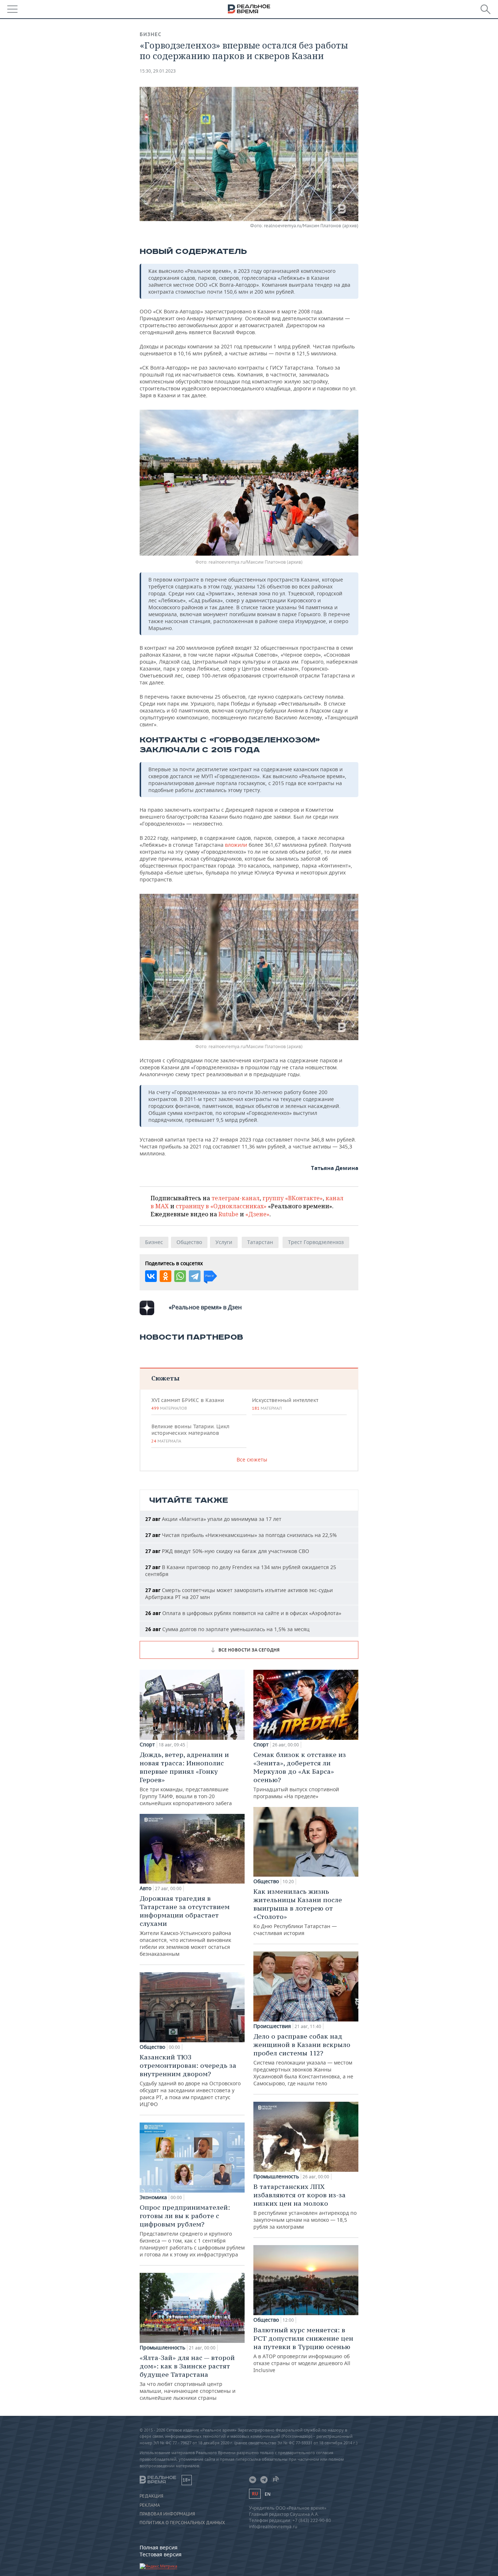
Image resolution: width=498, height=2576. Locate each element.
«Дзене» (257, 1214)
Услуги (224, 1242)
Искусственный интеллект (285, 1404)
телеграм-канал (236, 1198)
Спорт (147, 1745)
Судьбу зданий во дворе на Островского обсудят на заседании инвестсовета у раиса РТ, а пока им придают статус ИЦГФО (190, 2080)
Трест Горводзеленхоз (316, 1242)
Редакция (151, 2496)
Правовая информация (167, 2514)
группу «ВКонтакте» (293, 1198)
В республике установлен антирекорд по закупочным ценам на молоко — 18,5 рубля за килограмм (305, 2206)
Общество (189, 1242)
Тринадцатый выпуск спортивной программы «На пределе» (300, 1775)
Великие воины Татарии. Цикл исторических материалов (190, 1433)
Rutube (228, 1214)
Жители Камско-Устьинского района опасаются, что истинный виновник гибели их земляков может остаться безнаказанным (185, 1926)
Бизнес (151, 34)
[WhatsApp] (180, 1276)
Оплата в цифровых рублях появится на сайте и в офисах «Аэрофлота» (243, 1613)
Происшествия (272, 2026)
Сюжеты (165, 1378)
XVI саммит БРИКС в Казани (188, 1404)
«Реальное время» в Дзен (205, 1307)
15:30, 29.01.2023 (158, 71)
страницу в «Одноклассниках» (221, 1206)
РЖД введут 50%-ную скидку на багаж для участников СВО (227, 1551)
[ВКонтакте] (151, 1276)
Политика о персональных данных (182, 2523)
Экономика (153, 2197)
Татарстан (260, 1242)
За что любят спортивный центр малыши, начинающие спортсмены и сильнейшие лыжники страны (188, 2377)
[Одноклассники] (166, 1276)
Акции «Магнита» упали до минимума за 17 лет (213, 1519)
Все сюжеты (252, 1459)
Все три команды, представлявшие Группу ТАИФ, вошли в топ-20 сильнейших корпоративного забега (186, 1779)
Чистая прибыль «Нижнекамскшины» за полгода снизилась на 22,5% (241, 1535)
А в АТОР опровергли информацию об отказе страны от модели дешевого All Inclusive (303, 2350)
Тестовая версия (161, 2554)
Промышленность (162, 2348)
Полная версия (159, 2547)
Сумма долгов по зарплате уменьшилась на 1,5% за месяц (227, 1629)
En (268, 2494)
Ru (255, 2494)
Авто (145, 1888)
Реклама (150, 2505)
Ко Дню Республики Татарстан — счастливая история (298, 1912)
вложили (236, 845)
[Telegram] (195, 1276)
